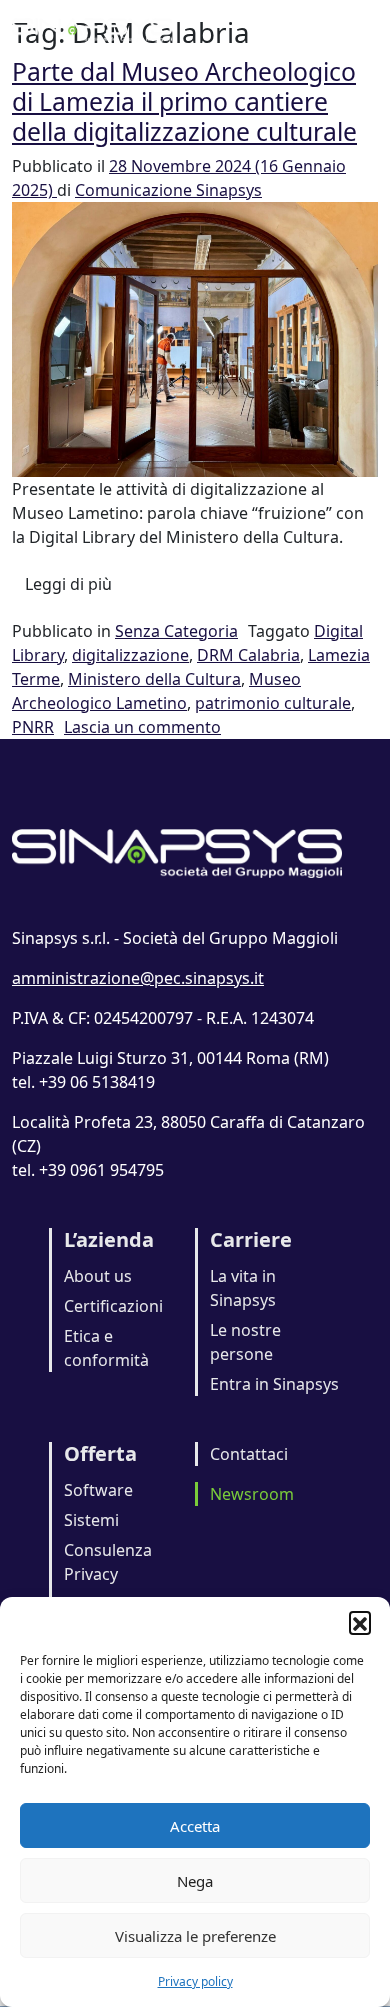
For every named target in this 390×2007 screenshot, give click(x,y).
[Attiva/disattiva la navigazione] (350, 28)
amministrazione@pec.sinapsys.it (138, 978)
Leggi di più (75, 583)
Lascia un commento (142, 727)
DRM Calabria (248, 655)
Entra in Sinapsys (274, 1384)
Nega (195, 1881)
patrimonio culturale (273, 703)
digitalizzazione (130, 655)
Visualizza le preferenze (195, 1936)
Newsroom (252, 1494)
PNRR (33, 727)
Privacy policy (195, 1981)
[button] (360, 1622)
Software (98, 1490)
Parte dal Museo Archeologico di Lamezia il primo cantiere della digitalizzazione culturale (184, 101)
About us (98, 1276)
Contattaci (249, 1454)
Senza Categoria (176, 631)
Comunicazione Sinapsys (168, 190)
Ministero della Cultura (154, 679)
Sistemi (91, 1520)
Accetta (195, 1826)
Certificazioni (113, 1306)
